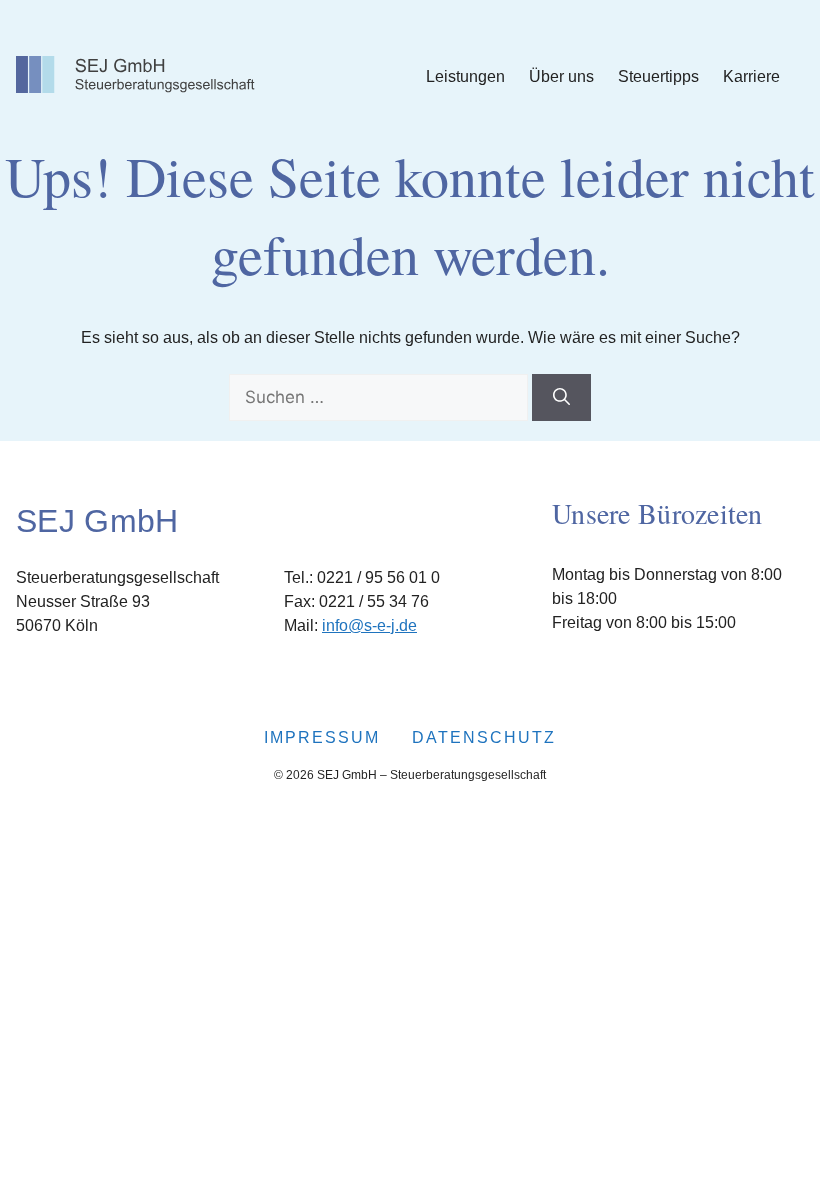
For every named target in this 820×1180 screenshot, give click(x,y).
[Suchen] (561, 398)
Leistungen (465, 76)
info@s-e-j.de (369, 625)
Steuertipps (658, 76)
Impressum (322, 737)
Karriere (751, 76)
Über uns (561, 76)
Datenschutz (484, 737)
